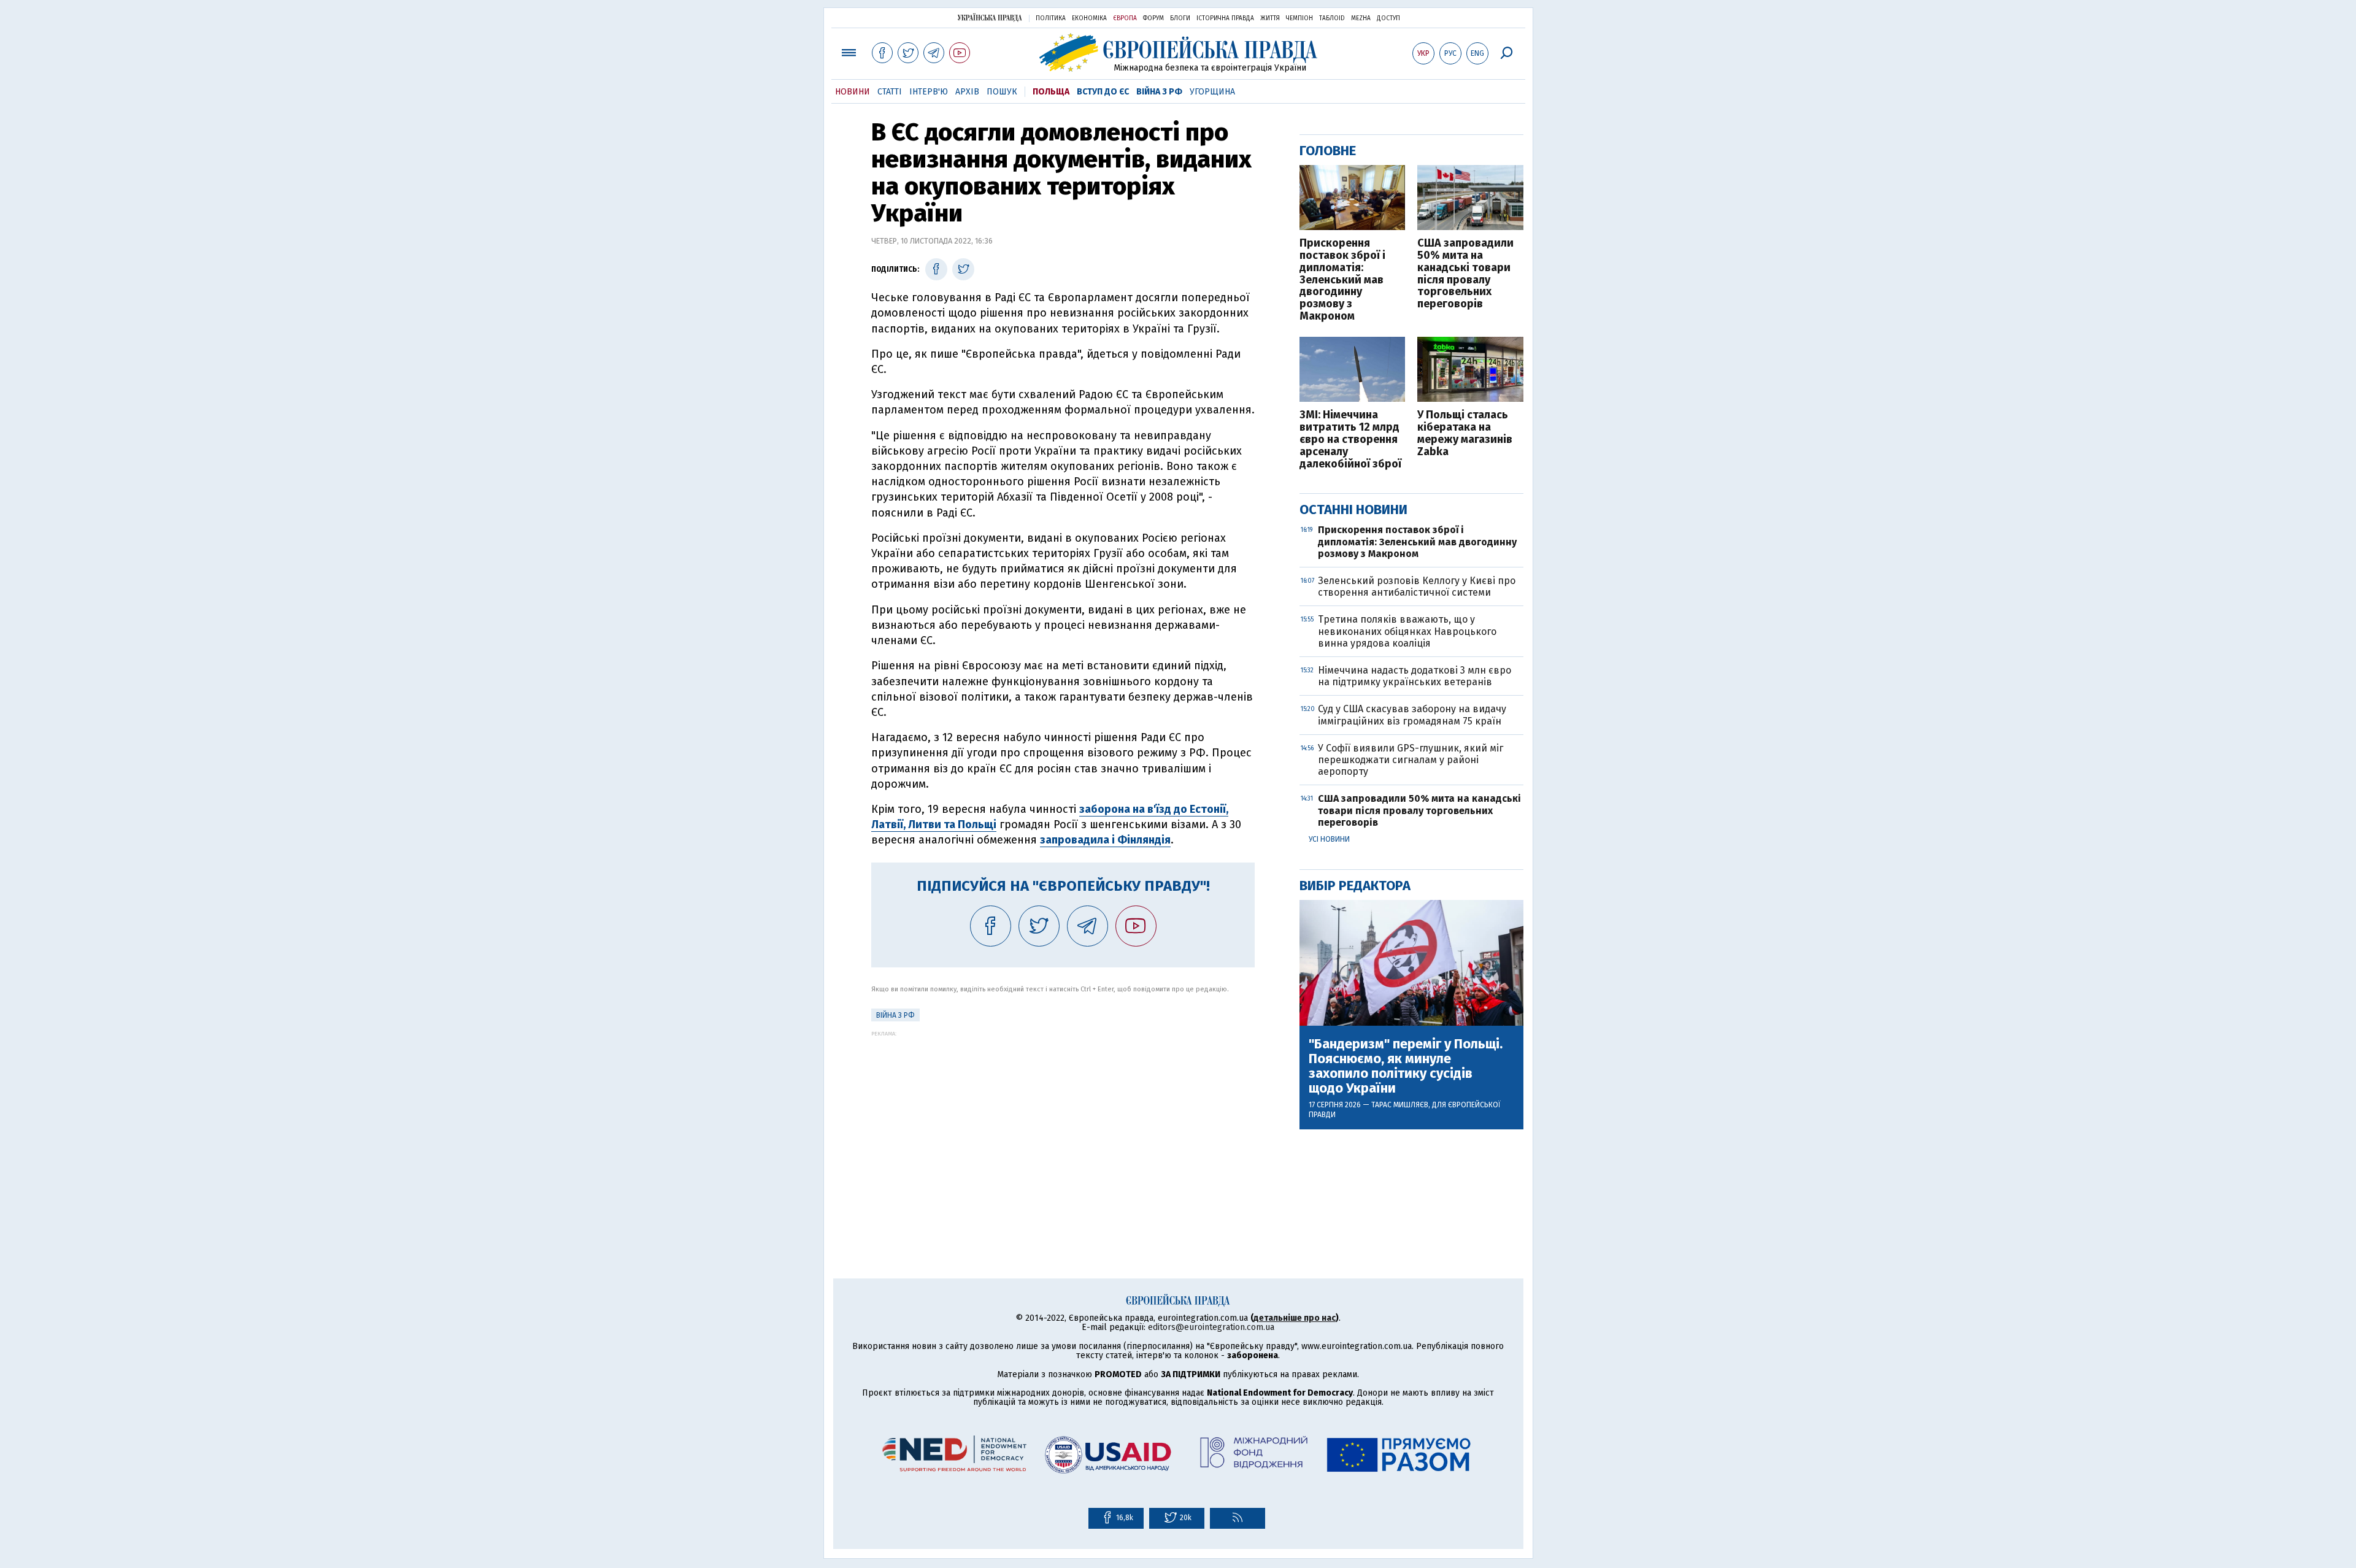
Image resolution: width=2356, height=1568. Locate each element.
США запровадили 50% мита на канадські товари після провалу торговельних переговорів (1465, 274)
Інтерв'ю (929, 92)
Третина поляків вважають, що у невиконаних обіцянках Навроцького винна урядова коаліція (1407, 631)
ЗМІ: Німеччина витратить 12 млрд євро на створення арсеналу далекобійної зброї (1350, 440)
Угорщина (1212, 92)
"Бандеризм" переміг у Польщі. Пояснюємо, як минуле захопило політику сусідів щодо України (1406, 1066)
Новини (853, 92)
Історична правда (1225, 18)
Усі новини (1329, 839)
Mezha (1361, 18)
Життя (1270, 18)
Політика (1051, 18)
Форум (1153, 18)
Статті (890, 92)
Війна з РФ (1159, 92)
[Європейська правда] (1178, 52)
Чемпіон (1299, 18)
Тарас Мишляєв (1400, 1105)
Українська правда (990, 17)
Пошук (1002, 92)
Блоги (1180, 18)
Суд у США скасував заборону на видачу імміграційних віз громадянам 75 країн (1412, 715)
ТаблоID (1332, 18)
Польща (1051, 92)
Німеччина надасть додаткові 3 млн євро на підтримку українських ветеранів (1415, 676)
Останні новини (1353, 509)
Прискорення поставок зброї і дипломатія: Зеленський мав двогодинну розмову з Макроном (1342, 280)
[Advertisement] (1063, 1123)
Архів (967, 92)
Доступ (1388, 18)
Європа (1125, 18)
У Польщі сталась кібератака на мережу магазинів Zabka (1465, 433)
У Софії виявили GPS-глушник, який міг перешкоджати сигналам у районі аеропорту (1411, 760)
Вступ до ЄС (1103, 92)
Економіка (1089, 18)
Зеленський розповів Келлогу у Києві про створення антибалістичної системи (1417, 586)
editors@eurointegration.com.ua (1211, 1327)
